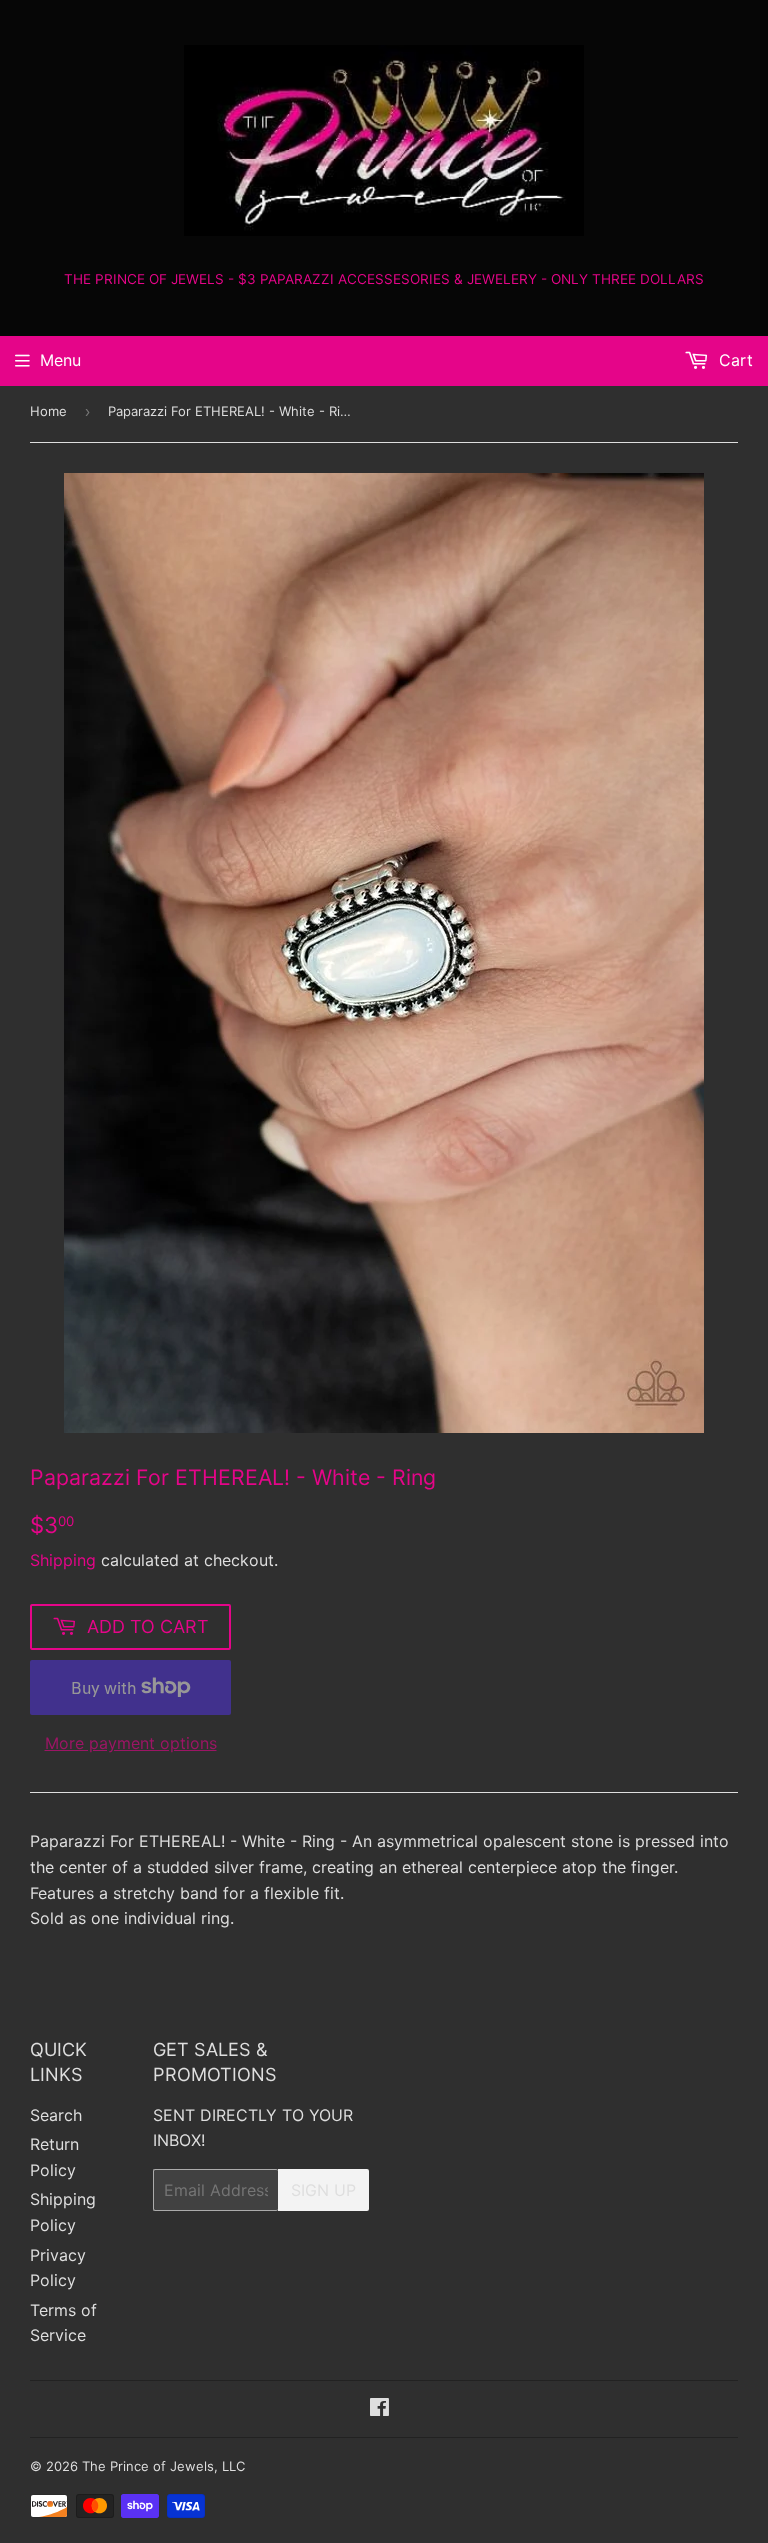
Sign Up (323, 2190)
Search (56, 2115)
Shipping (63, 1560)
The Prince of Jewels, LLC (163, 2466)
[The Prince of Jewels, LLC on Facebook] (379, 2409)
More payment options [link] (131, 1743)
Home (48, 411)
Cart (733, 360)
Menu (60, 360)
